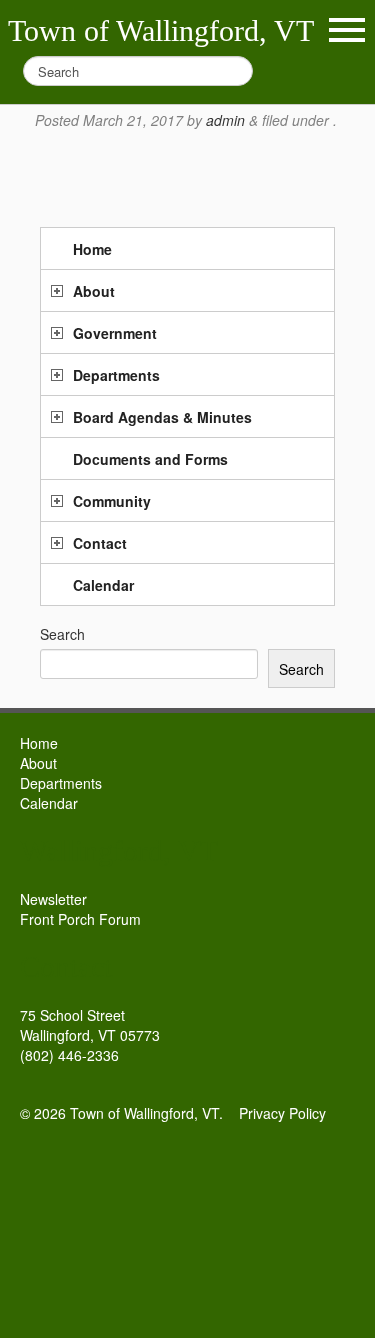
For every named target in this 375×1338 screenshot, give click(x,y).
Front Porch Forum (80, 919)
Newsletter (53, 899)
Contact (100, 543)
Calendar (103, 585)
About (94, 291)
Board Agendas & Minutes (162, 417)
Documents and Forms (150, 459)
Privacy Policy (282, 1113)
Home (92, 249)
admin (225, 120)
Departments (116, 375)
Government (115, 333)
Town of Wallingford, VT (161, 30)
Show (347, 30)
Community (112, 501)
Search (62, 634)
